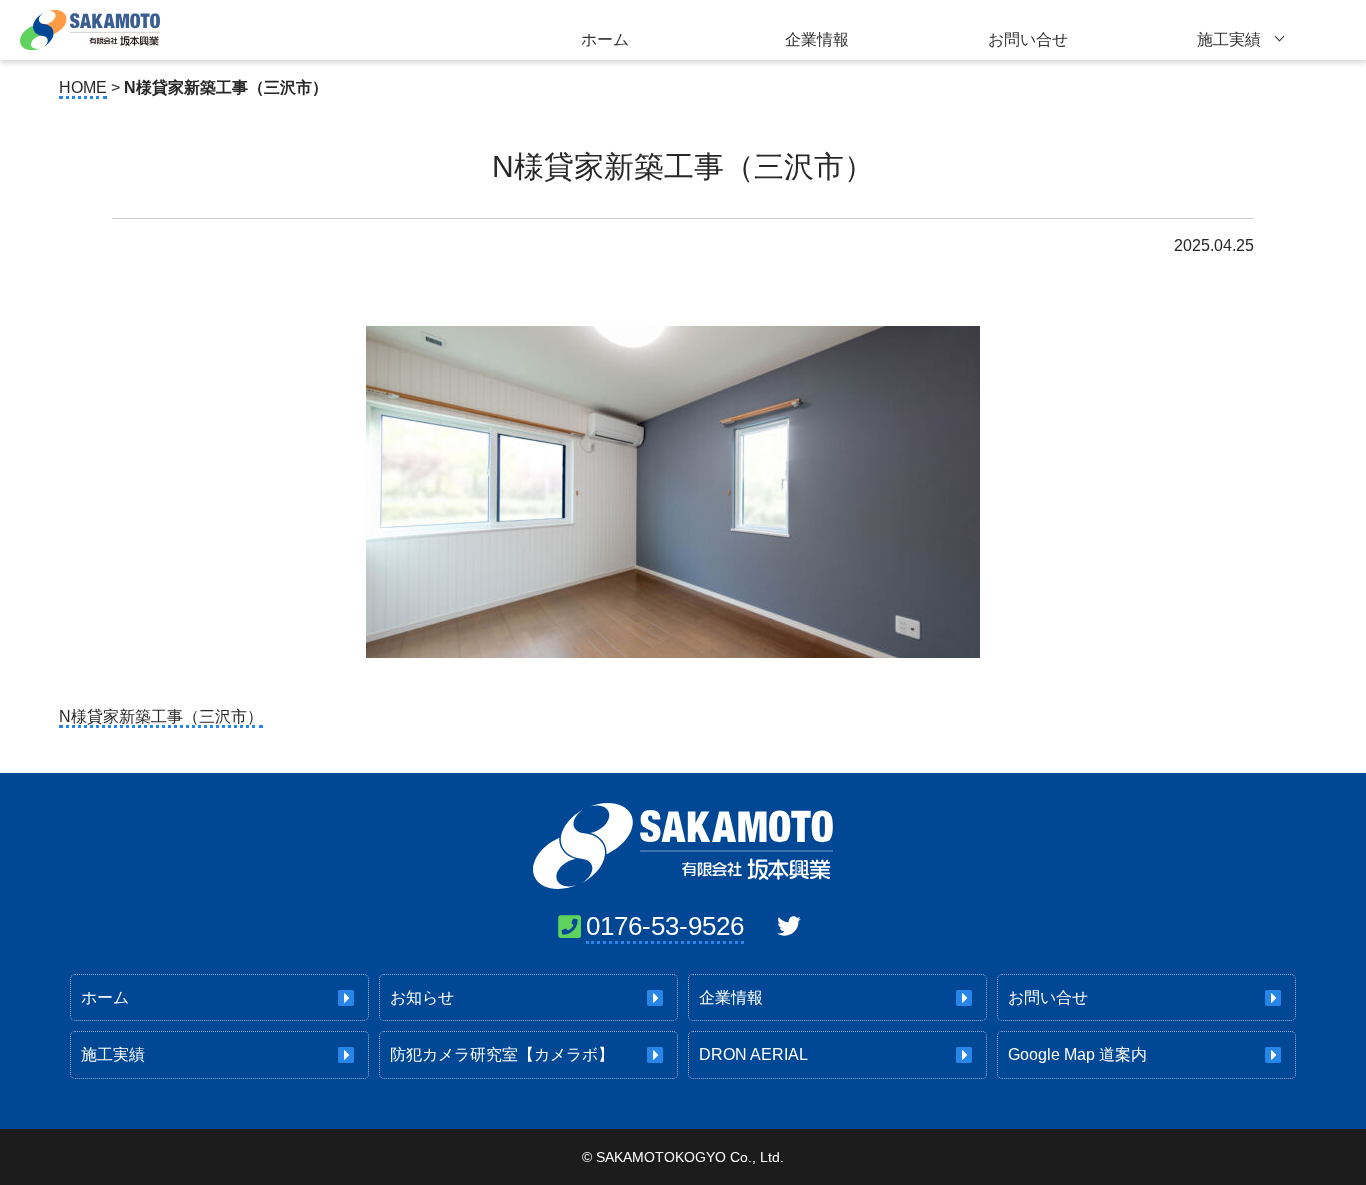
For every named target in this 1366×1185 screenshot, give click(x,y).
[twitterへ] (789, 926)
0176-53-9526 (665, 926)
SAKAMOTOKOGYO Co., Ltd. (690, 1157)
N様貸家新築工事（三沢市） (161, 716)
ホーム (605, 39)
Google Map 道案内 (1077, 1054)
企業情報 (817, 39)
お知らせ (422, 997)
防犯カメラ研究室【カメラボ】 (502, 1054)
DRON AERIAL (753, 1054)
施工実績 (1229, 39)
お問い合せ (1028, 39)
